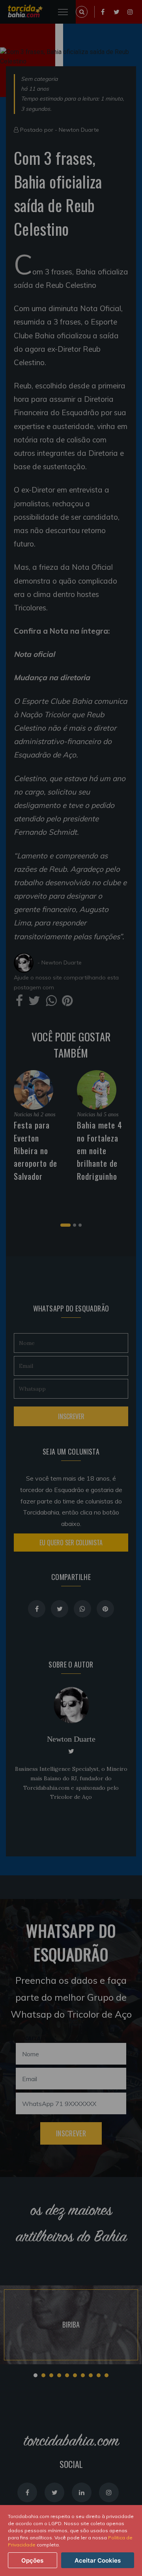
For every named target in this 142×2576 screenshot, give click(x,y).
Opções (32, 2560)
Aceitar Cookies (98, 2560)
